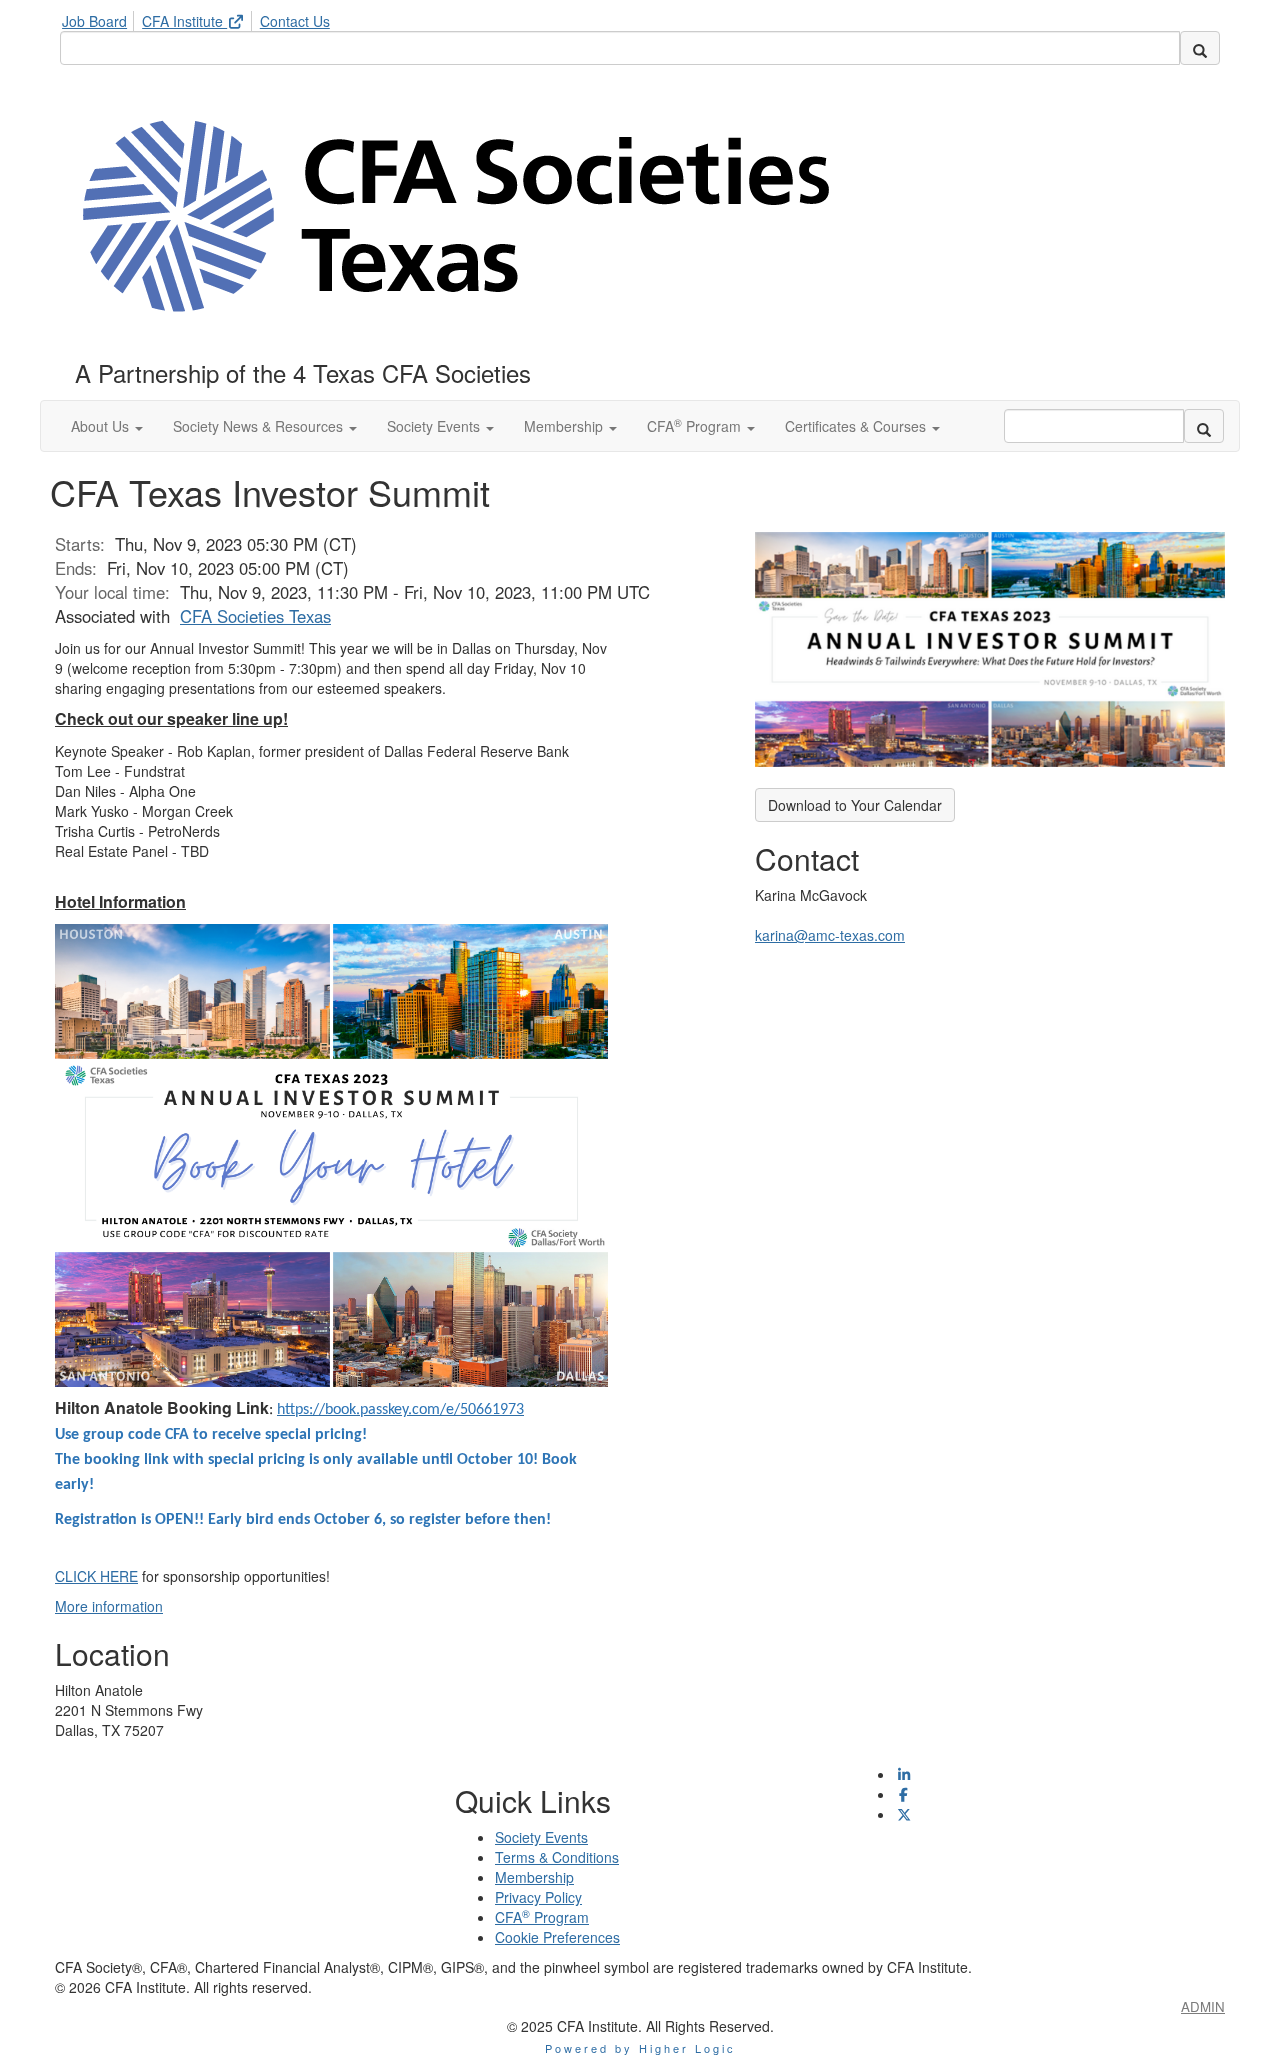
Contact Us (295, 21)
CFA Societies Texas (255, 616)
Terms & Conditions (557, 1857)
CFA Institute (184, 21)
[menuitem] (100, 18)
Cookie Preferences (557, 1937)
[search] (1200, 48)
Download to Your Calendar (855, 805)
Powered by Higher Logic (640, 2048)
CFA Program (542, 1917)
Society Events (541, 1837)
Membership (534, 1877)
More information (109, 1606)
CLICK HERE (96, 1576)
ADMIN (1203, 2006)
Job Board (94, 21)
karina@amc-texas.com (830, 935)
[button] (107, 426)
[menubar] (201, 18)
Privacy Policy (538, 1897)
